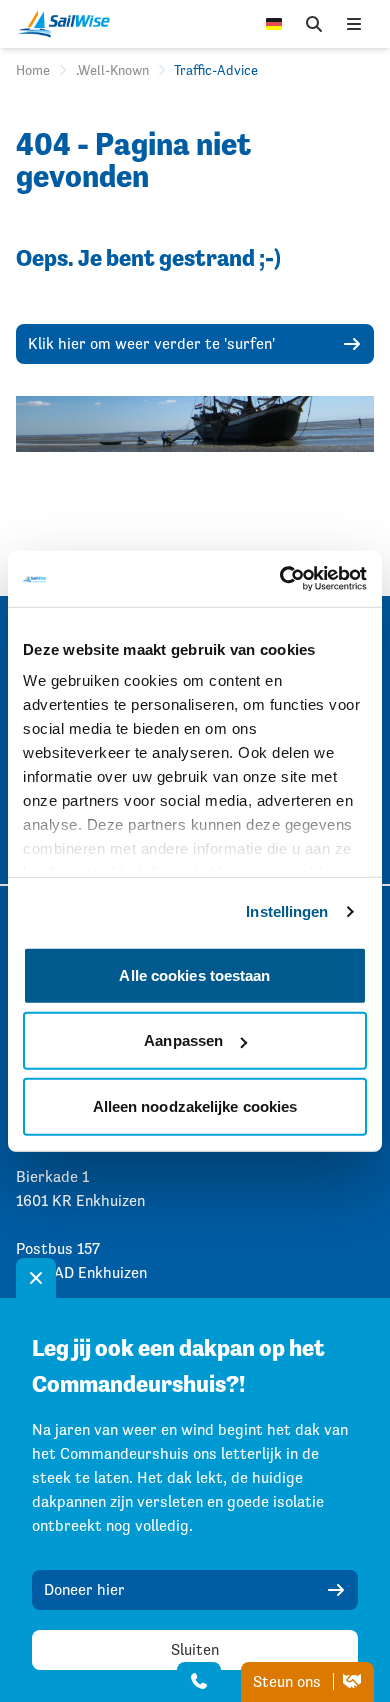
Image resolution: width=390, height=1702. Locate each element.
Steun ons (289, 1681)
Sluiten (195, 1649)
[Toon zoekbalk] (314, 24)
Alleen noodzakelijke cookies (195, 1105)
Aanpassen (183, 1040)
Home (33, 70)
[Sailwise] (69, 24)
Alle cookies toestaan (194, 974)
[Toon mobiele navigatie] (354, 24)
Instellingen (287, 911)
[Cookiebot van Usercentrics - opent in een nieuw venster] (280, 579)
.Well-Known (112, 70)
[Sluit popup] (36, 1278)
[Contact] (199, 1682)
